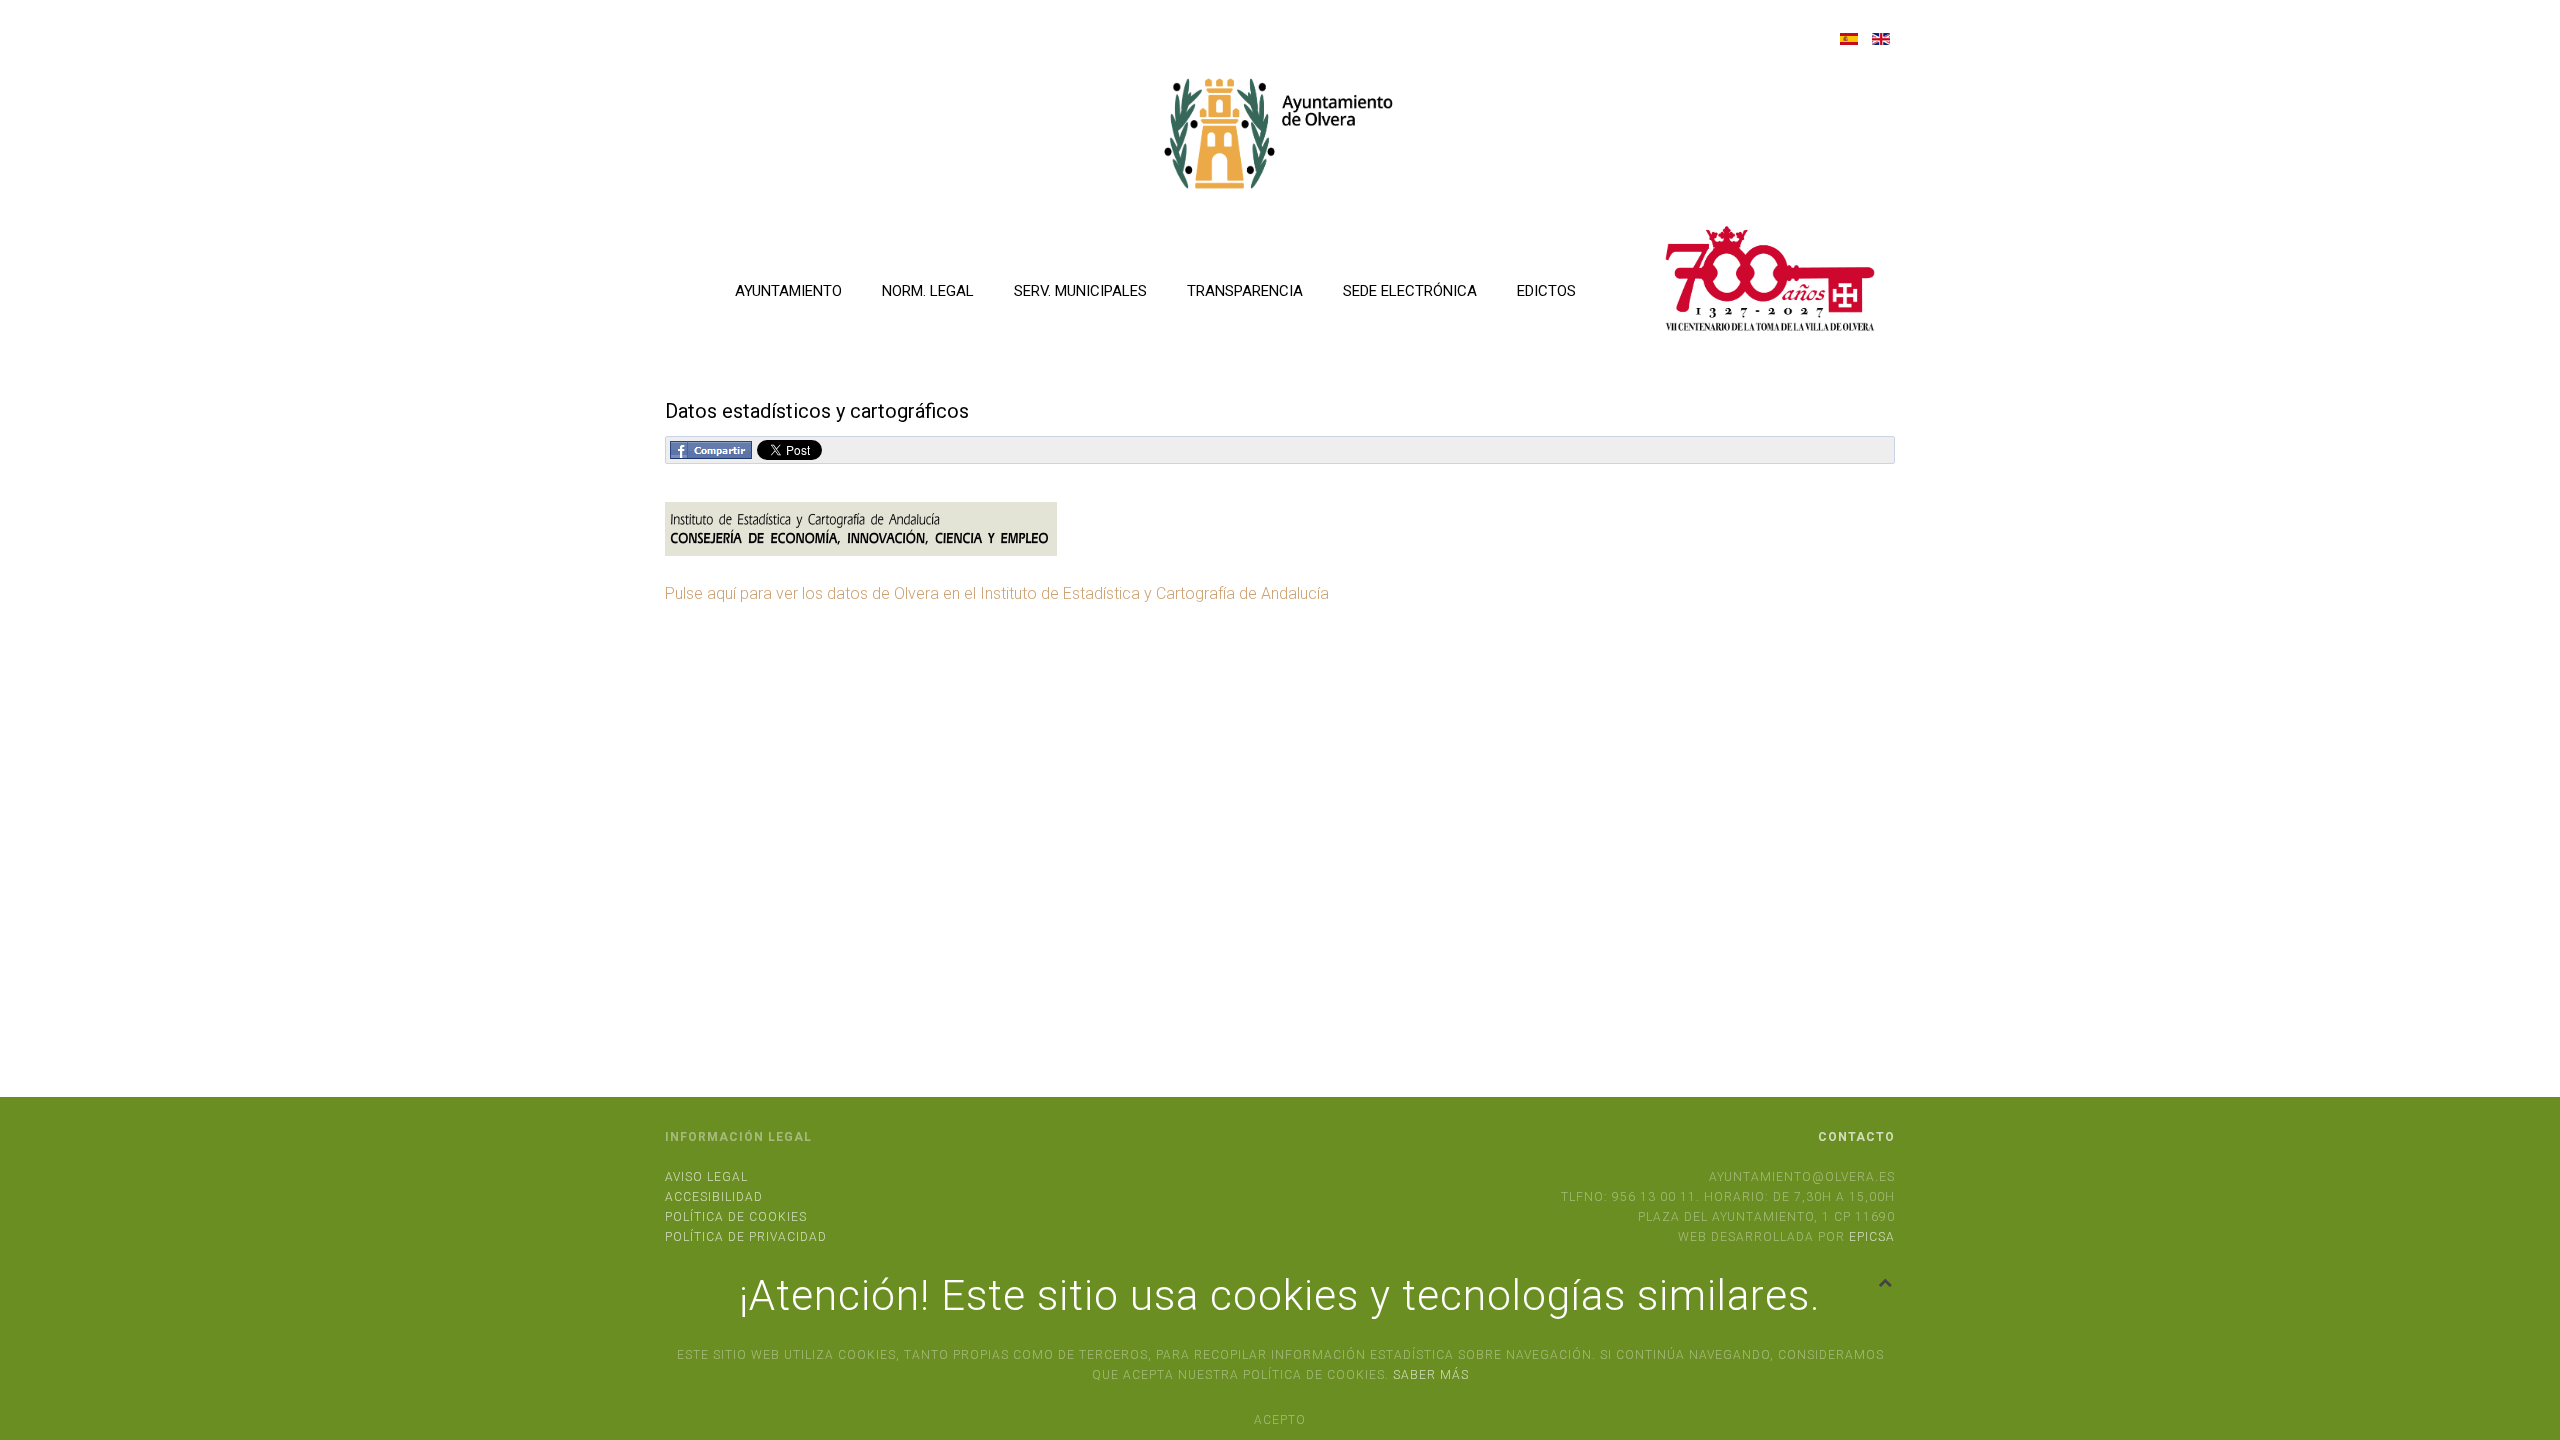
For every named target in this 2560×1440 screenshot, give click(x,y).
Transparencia (1245, 291)
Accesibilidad (714, 1197)
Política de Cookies (736, 1217)
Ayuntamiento (788, 291)
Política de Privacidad (746, 1237)
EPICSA (1872, 1237)
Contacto (1856, 1137)
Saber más (1431, 1375)
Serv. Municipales (1080, 291)
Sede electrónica (1410, 291)
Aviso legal (706, 1177)
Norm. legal (928, 291)
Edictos (1546, 291)
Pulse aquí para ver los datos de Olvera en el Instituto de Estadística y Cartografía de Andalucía (997, 593)
